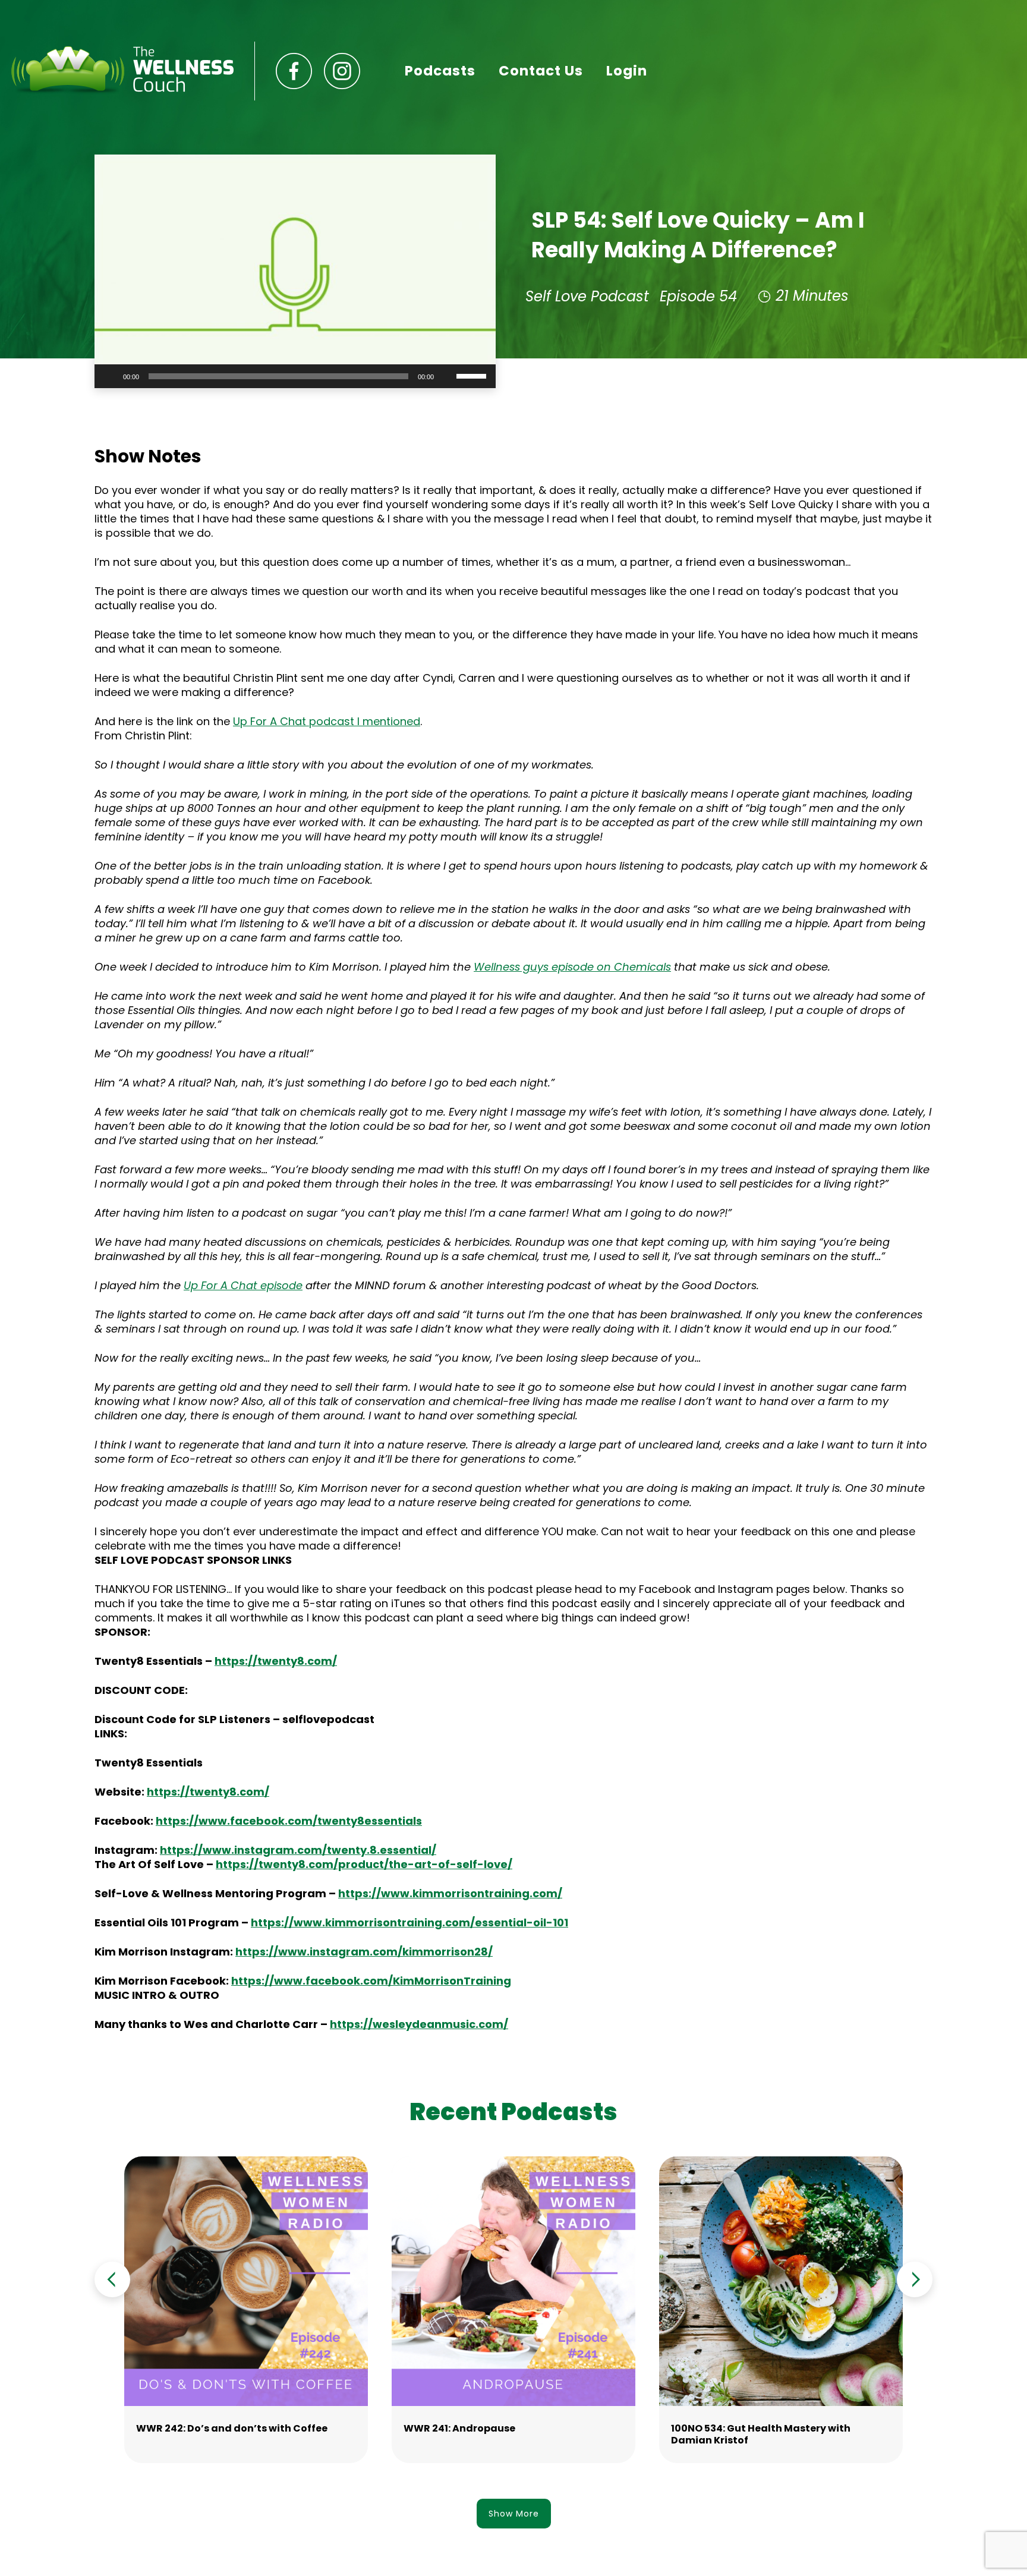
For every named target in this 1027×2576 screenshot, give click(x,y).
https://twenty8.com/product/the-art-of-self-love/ (364, 1864)
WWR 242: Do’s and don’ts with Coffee (232, 2428)
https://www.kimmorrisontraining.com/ (450, 1893)
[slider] (473, 375)
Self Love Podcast (587, 296)
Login (627, 71)
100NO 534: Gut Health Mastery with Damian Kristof (761, 2434)
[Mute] (447, 376)
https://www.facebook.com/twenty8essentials (289, 1821)
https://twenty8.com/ (208, 1792)
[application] (295, 376)
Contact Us (541, 71)
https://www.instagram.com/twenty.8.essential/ (298, 1850)
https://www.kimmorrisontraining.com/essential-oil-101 (409, 1922)
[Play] (110, 376)
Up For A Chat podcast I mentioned (327, 721)
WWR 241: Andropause (459, 2428)
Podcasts (440, 71)
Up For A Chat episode (243, 1285)
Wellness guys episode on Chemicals (572, 967)
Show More (514, 2514)
